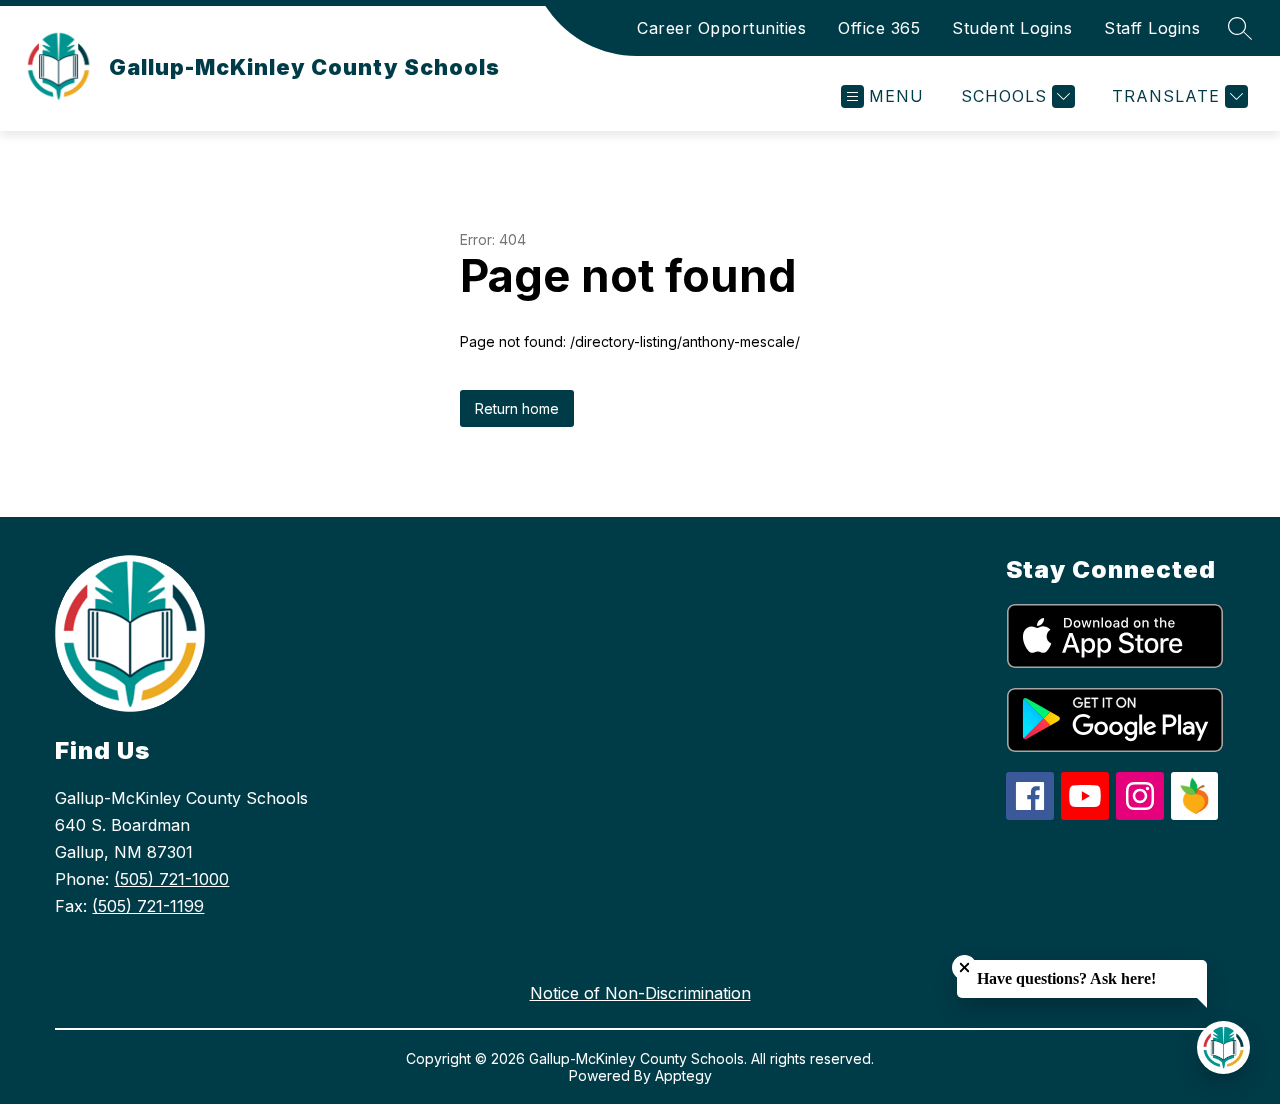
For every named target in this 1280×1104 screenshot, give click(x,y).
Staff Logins (1152, 28)
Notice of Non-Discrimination (640, 993)
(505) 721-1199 (148, 906)
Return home (517, 408)
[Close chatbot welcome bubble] (964, 967)
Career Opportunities (721, 28)
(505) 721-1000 (171, 879)
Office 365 (879, 28)
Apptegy (683, 1075)
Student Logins (1012, 28)
